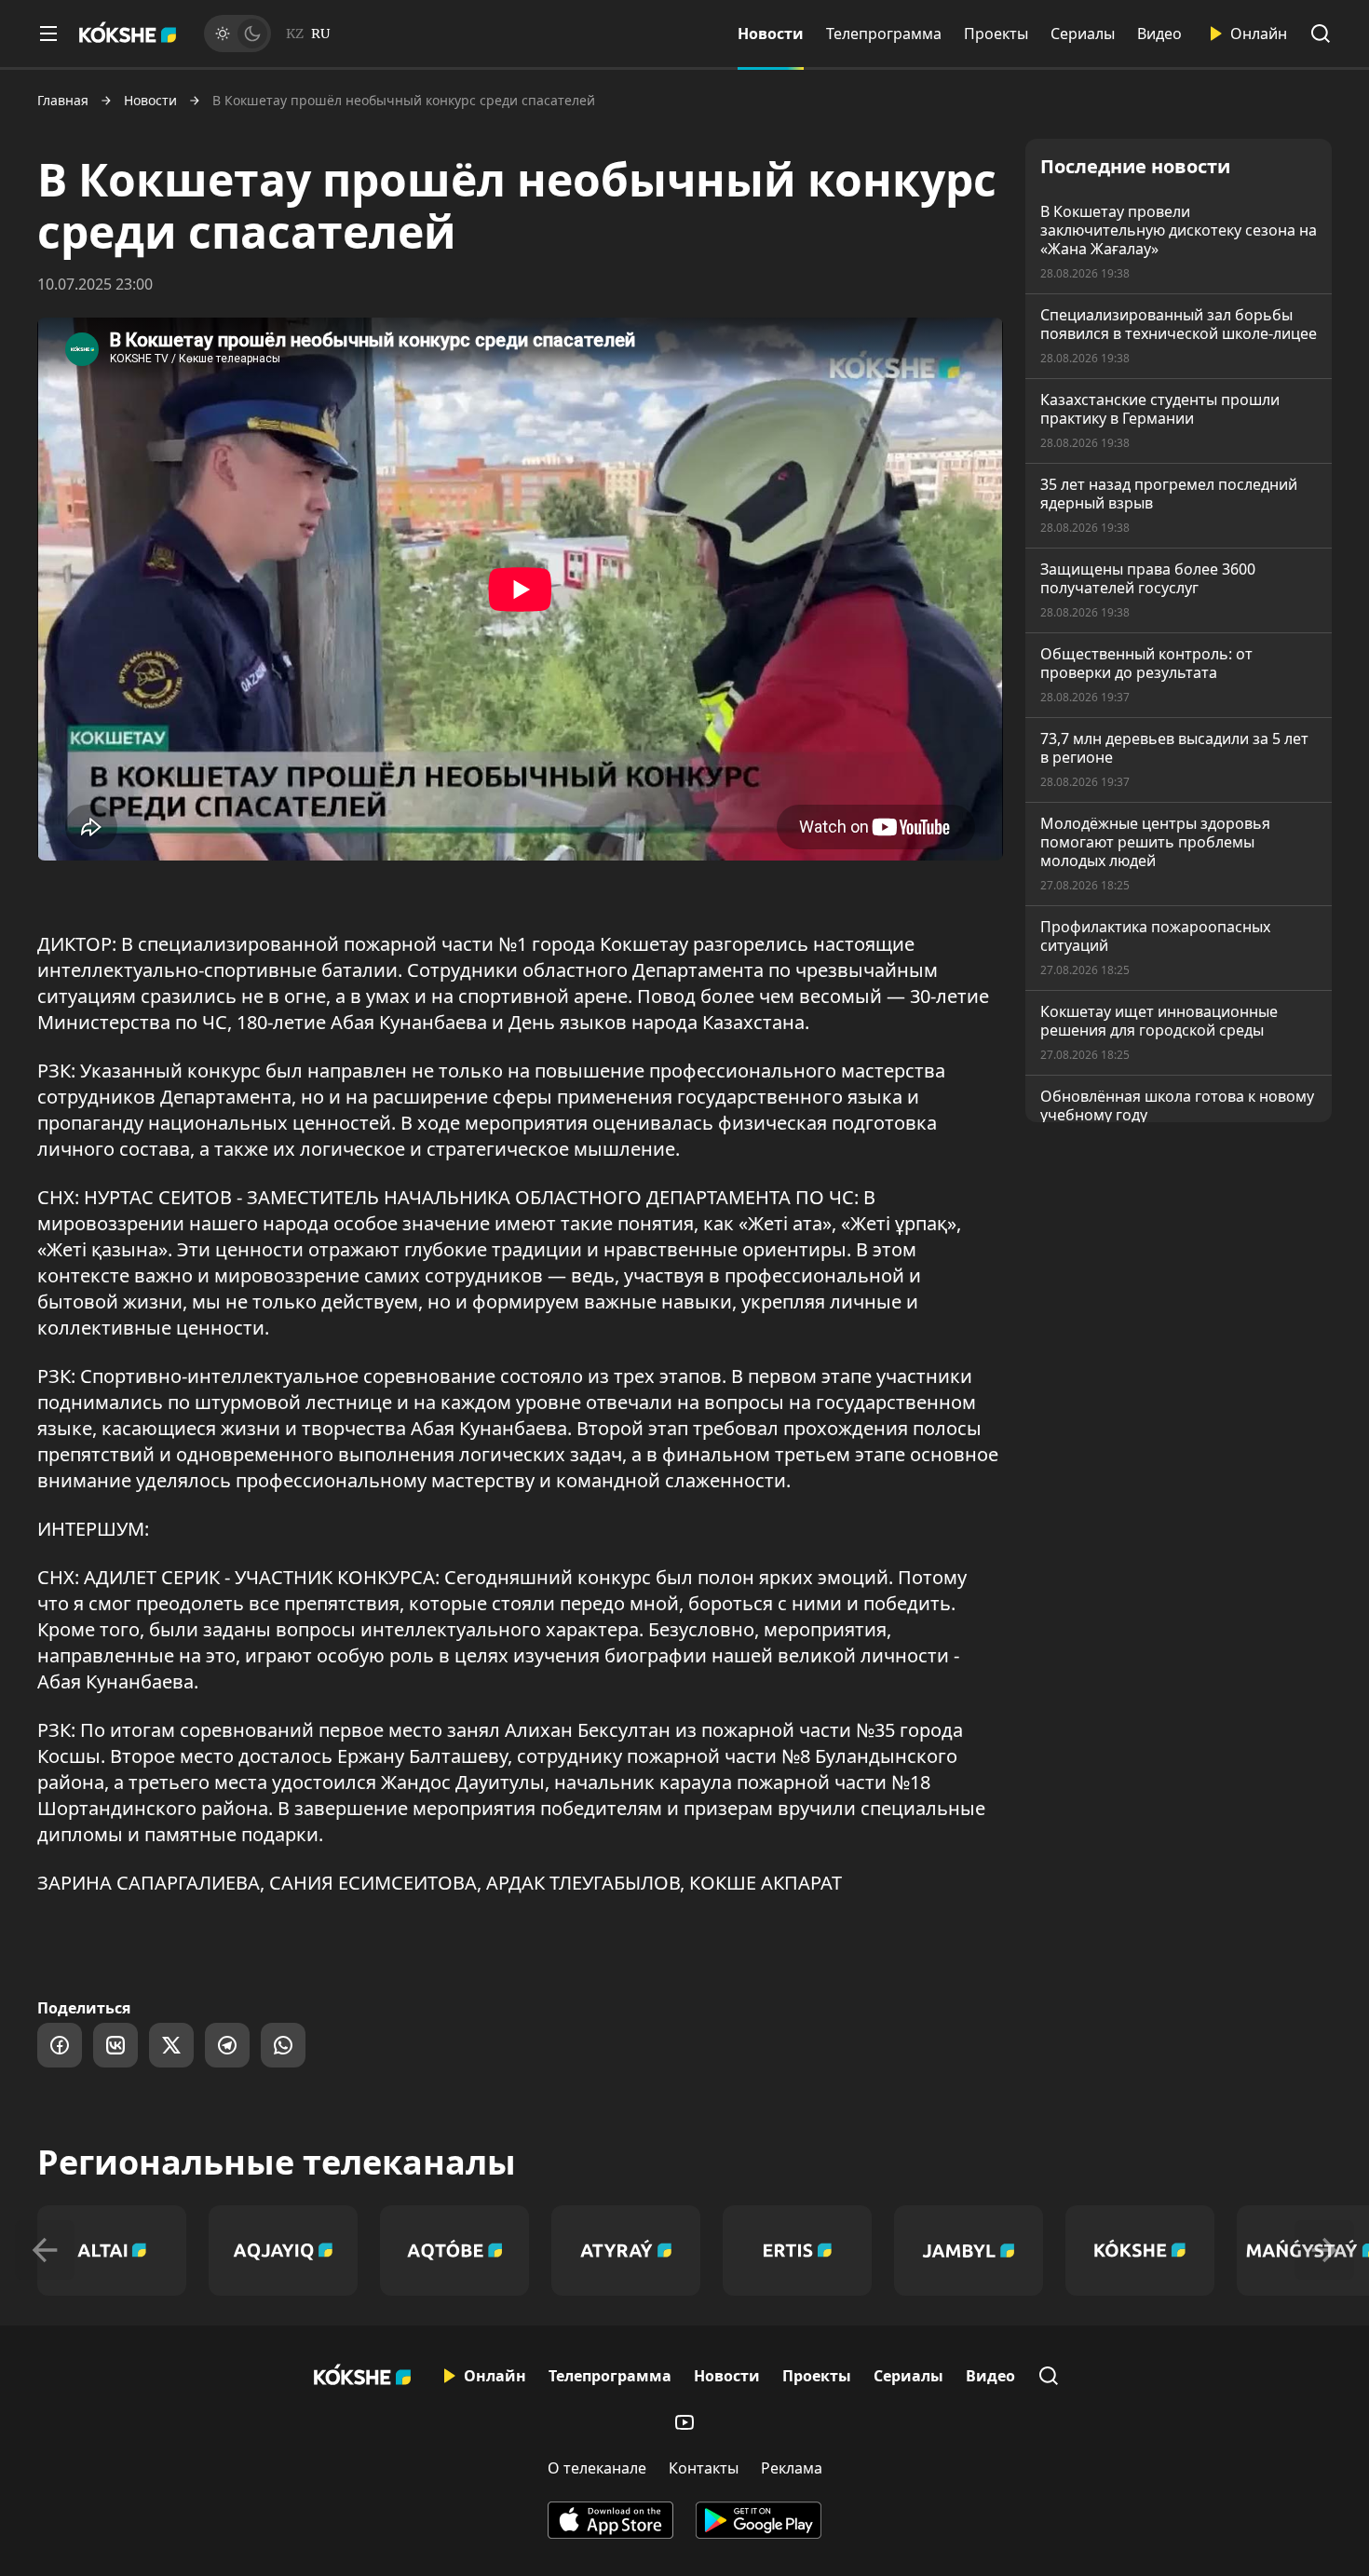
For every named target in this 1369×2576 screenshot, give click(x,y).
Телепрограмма (884, 34)
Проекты (996, 34)
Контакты (704, 2468)
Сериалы (1083, 34)
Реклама (792, 2468)
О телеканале (597, 2468)
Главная (63, 101)
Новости (771, 34)
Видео (1159, 34)
